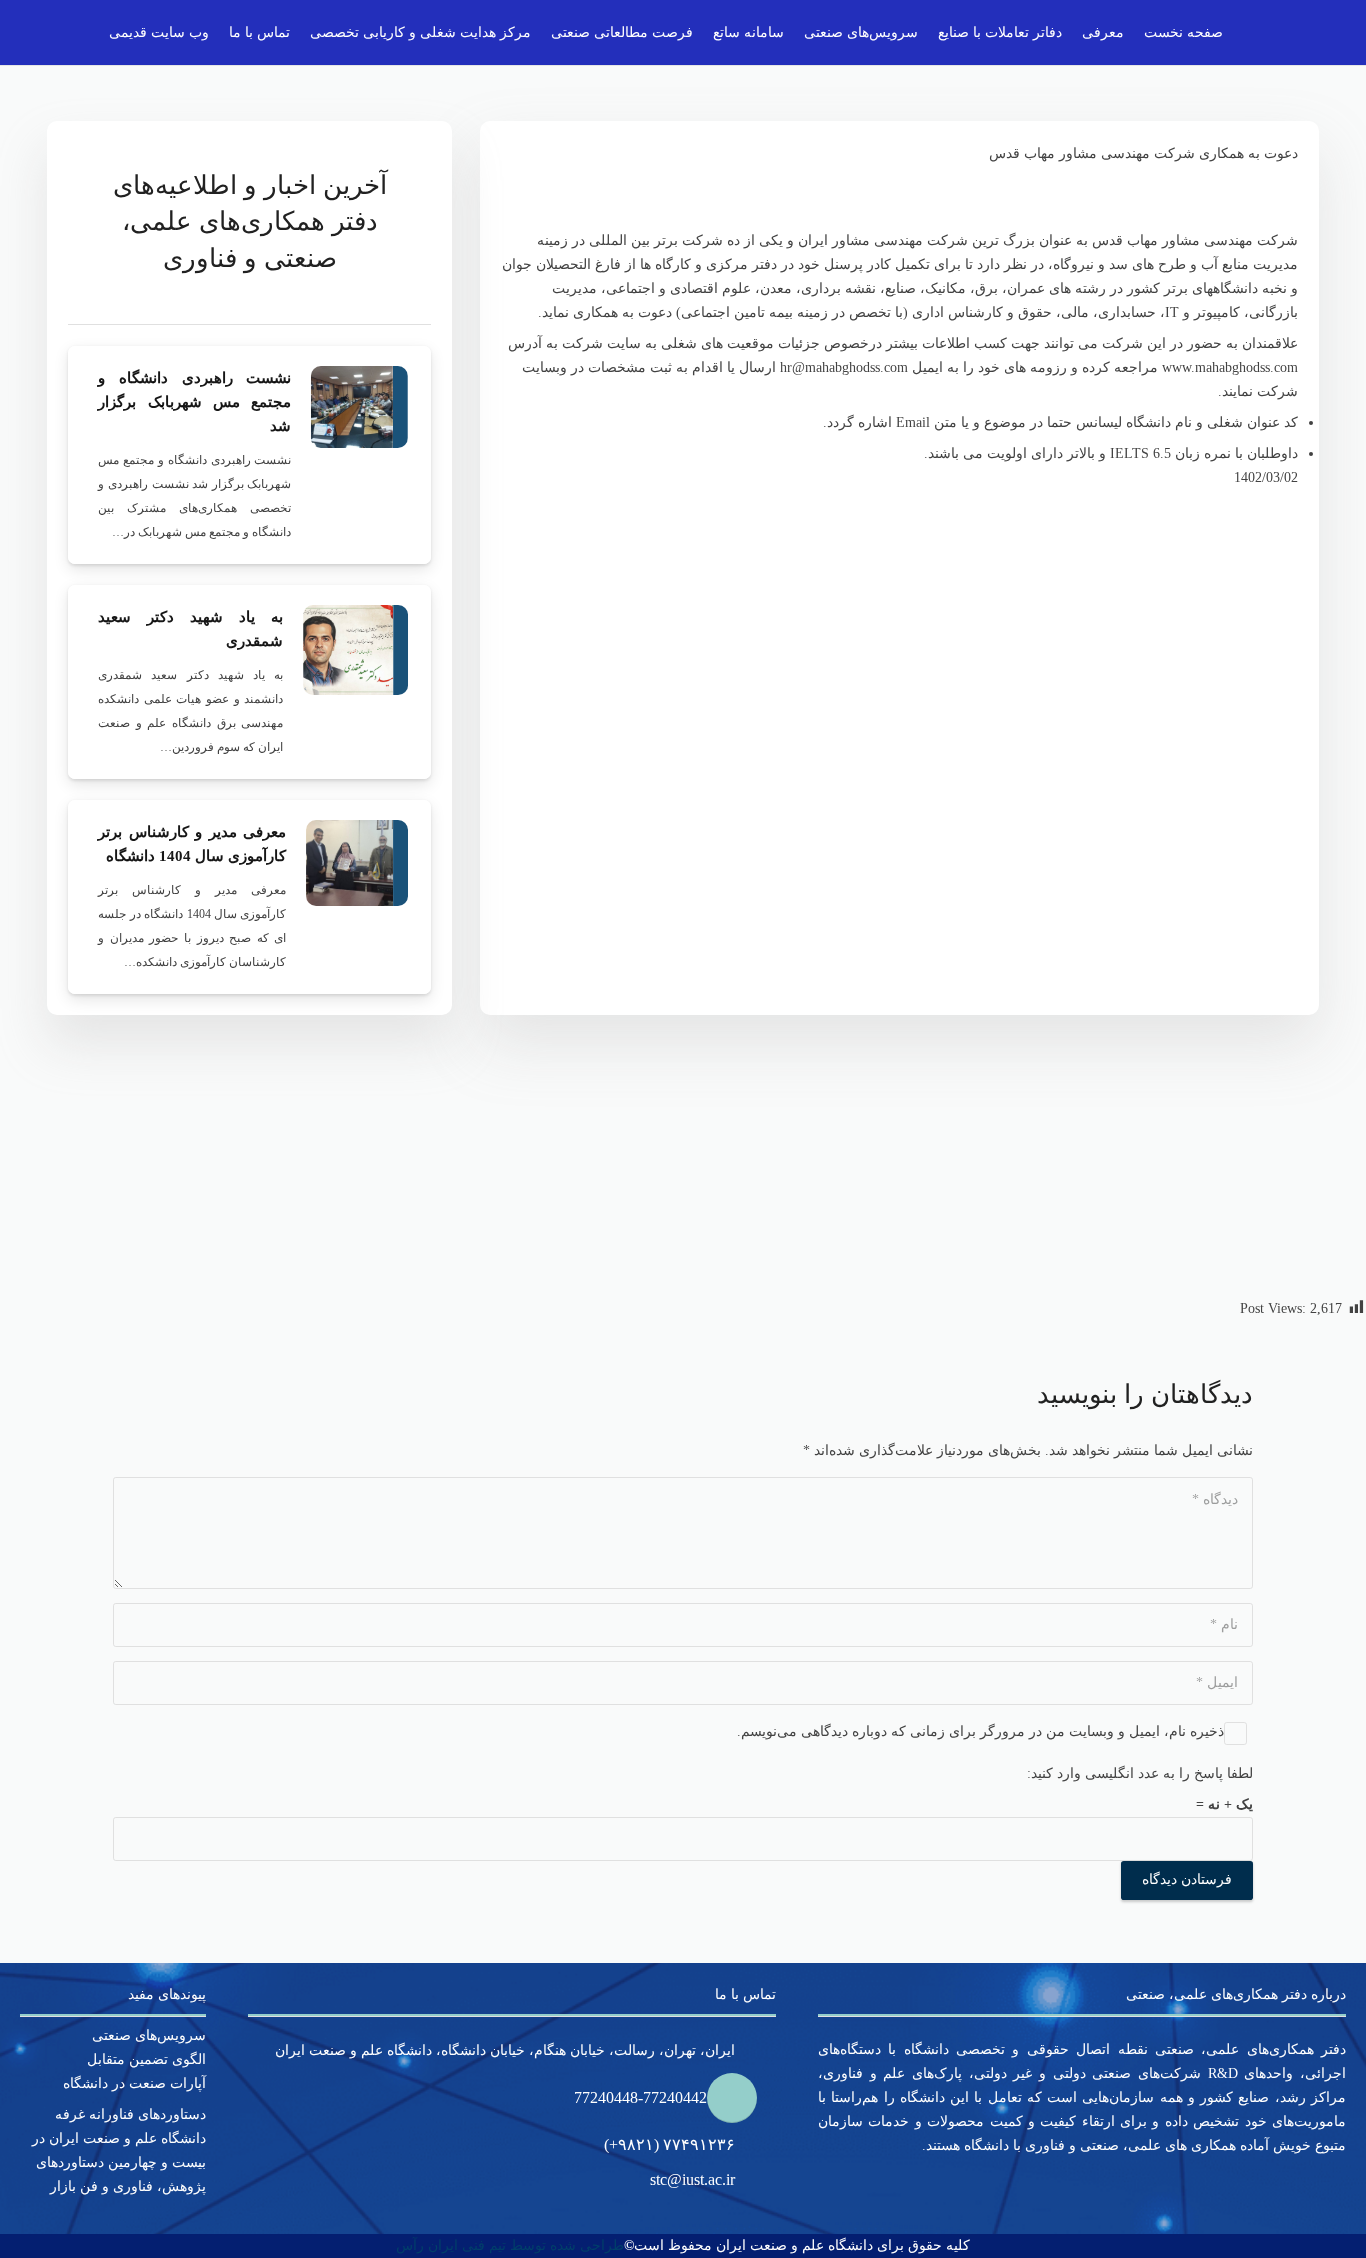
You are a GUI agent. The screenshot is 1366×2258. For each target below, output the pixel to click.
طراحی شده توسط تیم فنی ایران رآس (510, 2245)
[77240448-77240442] (741, 2098)
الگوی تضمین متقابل (146, 2059)
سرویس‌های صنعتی (149, 2035)
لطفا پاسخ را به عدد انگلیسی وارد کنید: (1140, 1773)
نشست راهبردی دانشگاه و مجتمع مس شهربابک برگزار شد (194, 402)
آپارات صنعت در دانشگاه (134, 2083)
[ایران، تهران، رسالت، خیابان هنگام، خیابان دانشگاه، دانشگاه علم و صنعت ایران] (755, 2050)
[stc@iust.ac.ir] (755, 2180)
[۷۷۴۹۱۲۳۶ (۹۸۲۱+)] (755, 2145)
